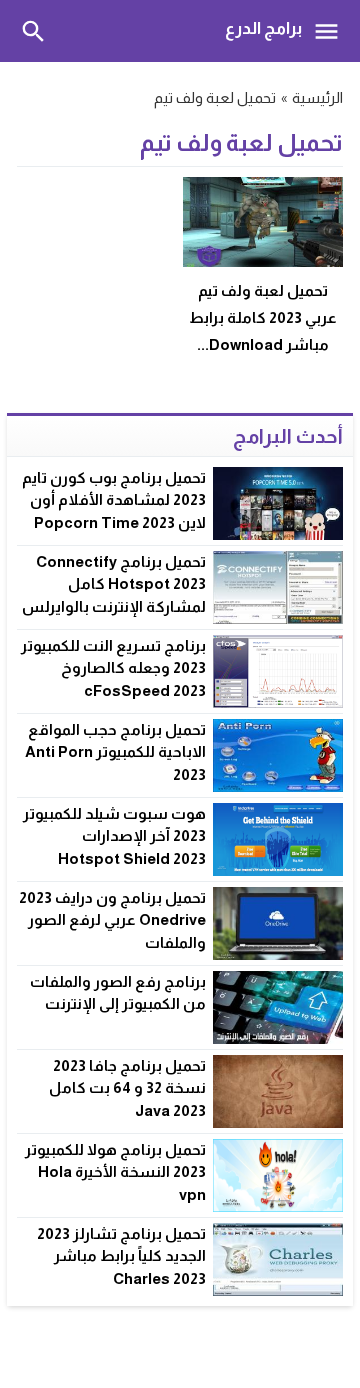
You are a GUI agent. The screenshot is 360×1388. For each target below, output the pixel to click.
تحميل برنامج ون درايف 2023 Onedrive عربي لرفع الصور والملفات (112, 920)
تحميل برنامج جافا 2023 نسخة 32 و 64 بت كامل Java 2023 (127, 1088)
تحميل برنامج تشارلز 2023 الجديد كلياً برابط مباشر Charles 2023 (121, 1256)
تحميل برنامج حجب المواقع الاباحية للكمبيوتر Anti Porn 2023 (115, 752)
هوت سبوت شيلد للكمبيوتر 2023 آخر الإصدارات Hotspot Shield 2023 (114, 836)
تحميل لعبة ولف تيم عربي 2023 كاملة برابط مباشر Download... (263, 317)
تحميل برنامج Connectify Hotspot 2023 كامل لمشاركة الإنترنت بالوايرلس (114, 584)
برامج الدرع (263, 28)
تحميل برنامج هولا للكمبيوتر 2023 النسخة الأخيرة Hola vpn (115, 1172)
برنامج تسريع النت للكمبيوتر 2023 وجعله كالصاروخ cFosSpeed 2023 (113, 668)
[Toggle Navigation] (331, 31)
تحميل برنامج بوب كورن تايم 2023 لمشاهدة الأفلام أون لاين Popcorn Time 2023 (114, 500)
